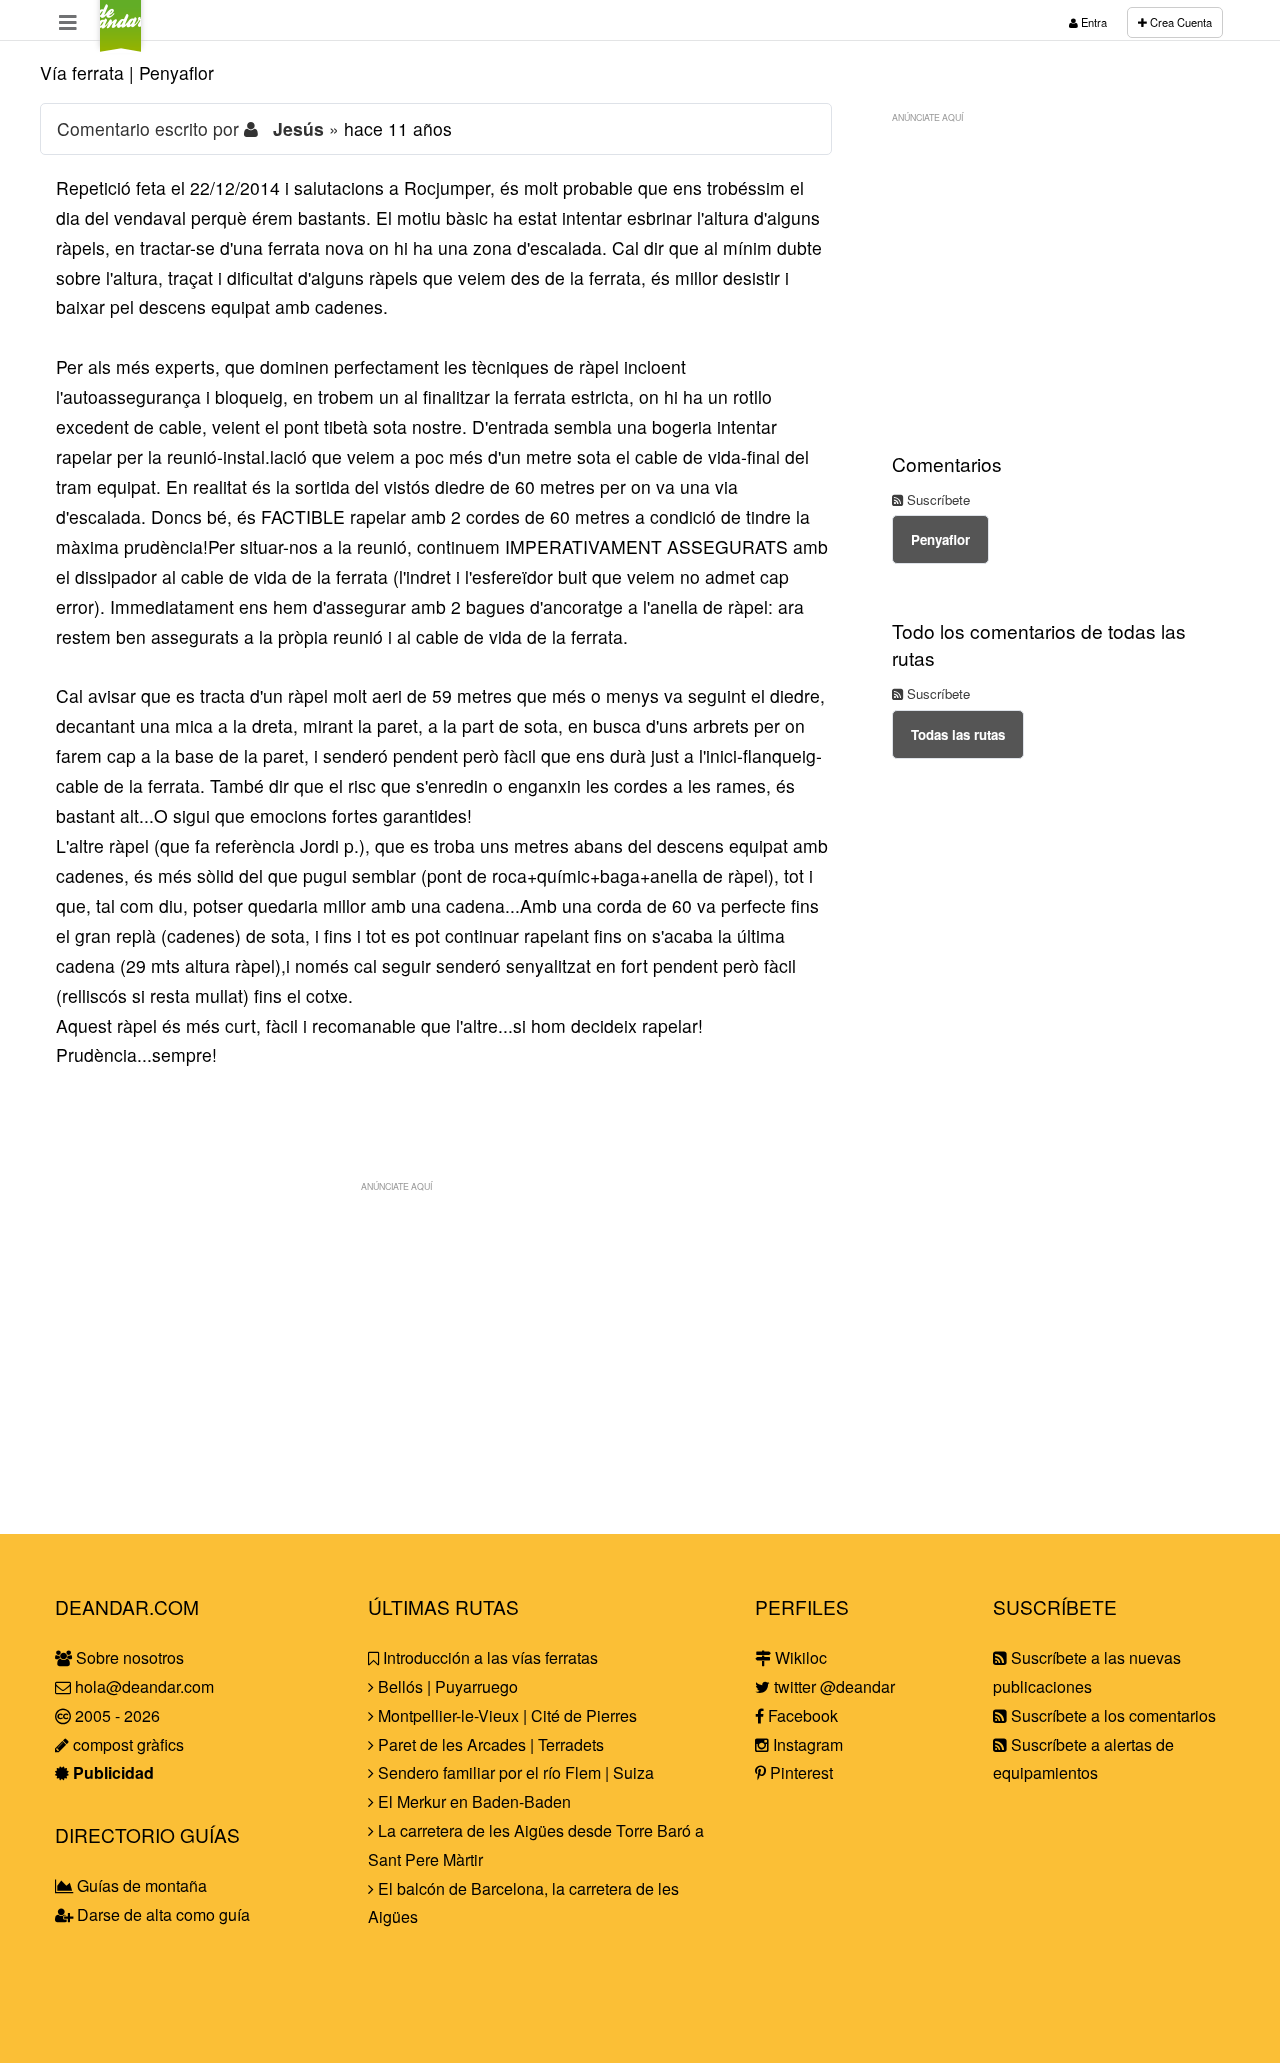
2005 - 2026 (115, 1715)
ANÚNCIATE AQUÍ (396, 1186)
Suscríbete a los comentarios (1111, 1715)
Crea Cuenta (1179, 22)
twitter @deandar (832, 1686)
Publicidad (111, 1772)
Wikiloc (799, 1657)
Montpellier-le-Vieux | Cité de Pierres (505, 1715)
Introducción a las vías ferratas (488, 1657)
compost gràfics (126, 1744)
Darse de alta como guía (161, 1914)
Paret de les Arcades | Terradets (489, 1744)
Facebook (801, 1715)
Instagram (806, 1744)
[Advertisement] (436, 1342)
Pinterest (799, 1772)
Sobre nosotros (128, 1657)
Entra (1092, 22)
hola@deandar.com (144, 1686)
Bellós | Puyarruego (446, 1686)
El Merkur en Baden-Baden (472, 1801)
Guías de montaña (140, 1885)
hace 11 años (398, 128)
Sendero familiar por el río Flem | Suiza (514, 1772)
